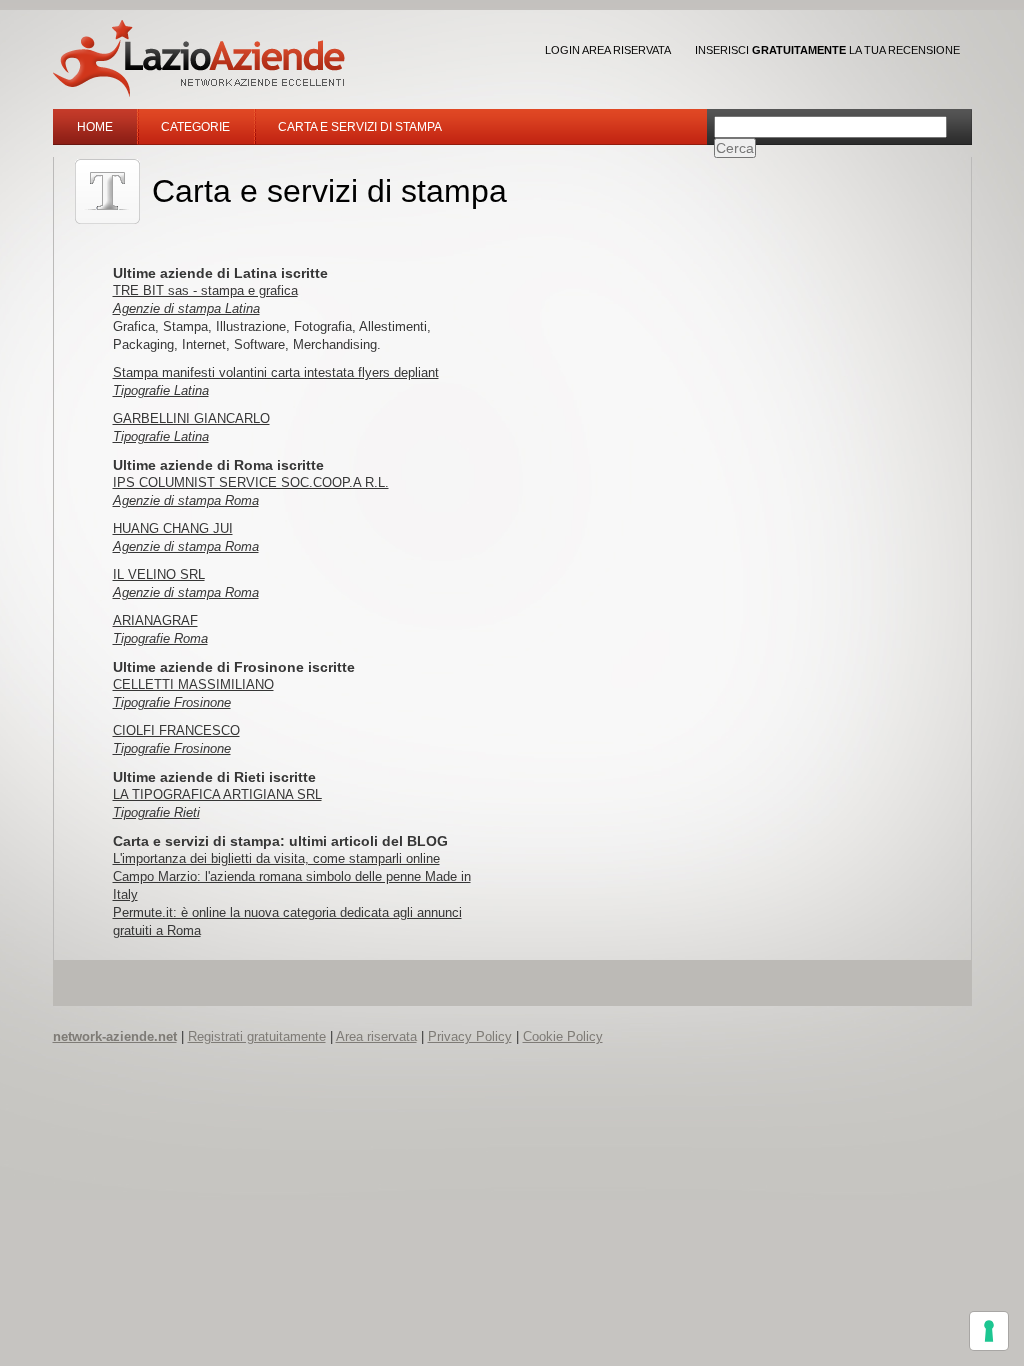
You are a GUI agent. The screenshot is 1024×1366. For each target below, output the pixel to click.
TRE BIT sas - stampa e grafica (205, 290)
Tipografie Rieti (156, 812)
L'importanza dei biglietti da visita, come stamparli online (276, 858)
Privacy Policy (470, 1036)
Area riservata (376, 1036)
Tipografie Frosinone (172, 702)
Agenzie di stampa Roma (186, 500)
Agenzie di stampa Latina (186, 308)
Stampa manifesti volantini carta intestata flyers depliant (276, 372)
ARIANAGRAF (155, 620)
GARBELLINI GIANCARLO (191, 418)
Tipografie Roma (160, 638)
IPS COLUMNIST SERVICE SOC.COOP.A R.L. (251, 482)
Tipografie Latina (161, 390)
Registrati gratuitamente (257, 1036)
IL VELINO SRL (159, 574)
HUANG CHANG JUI (173, 528)
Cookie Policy (563, 1036)
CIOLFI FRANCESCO (176, 730)
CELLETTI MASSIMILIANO (193, 684)
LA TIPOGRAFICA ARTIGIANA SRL (217, 794)
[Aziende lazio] (199, 58)
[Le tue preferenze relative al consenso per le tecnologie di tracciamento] (989, 1331)
